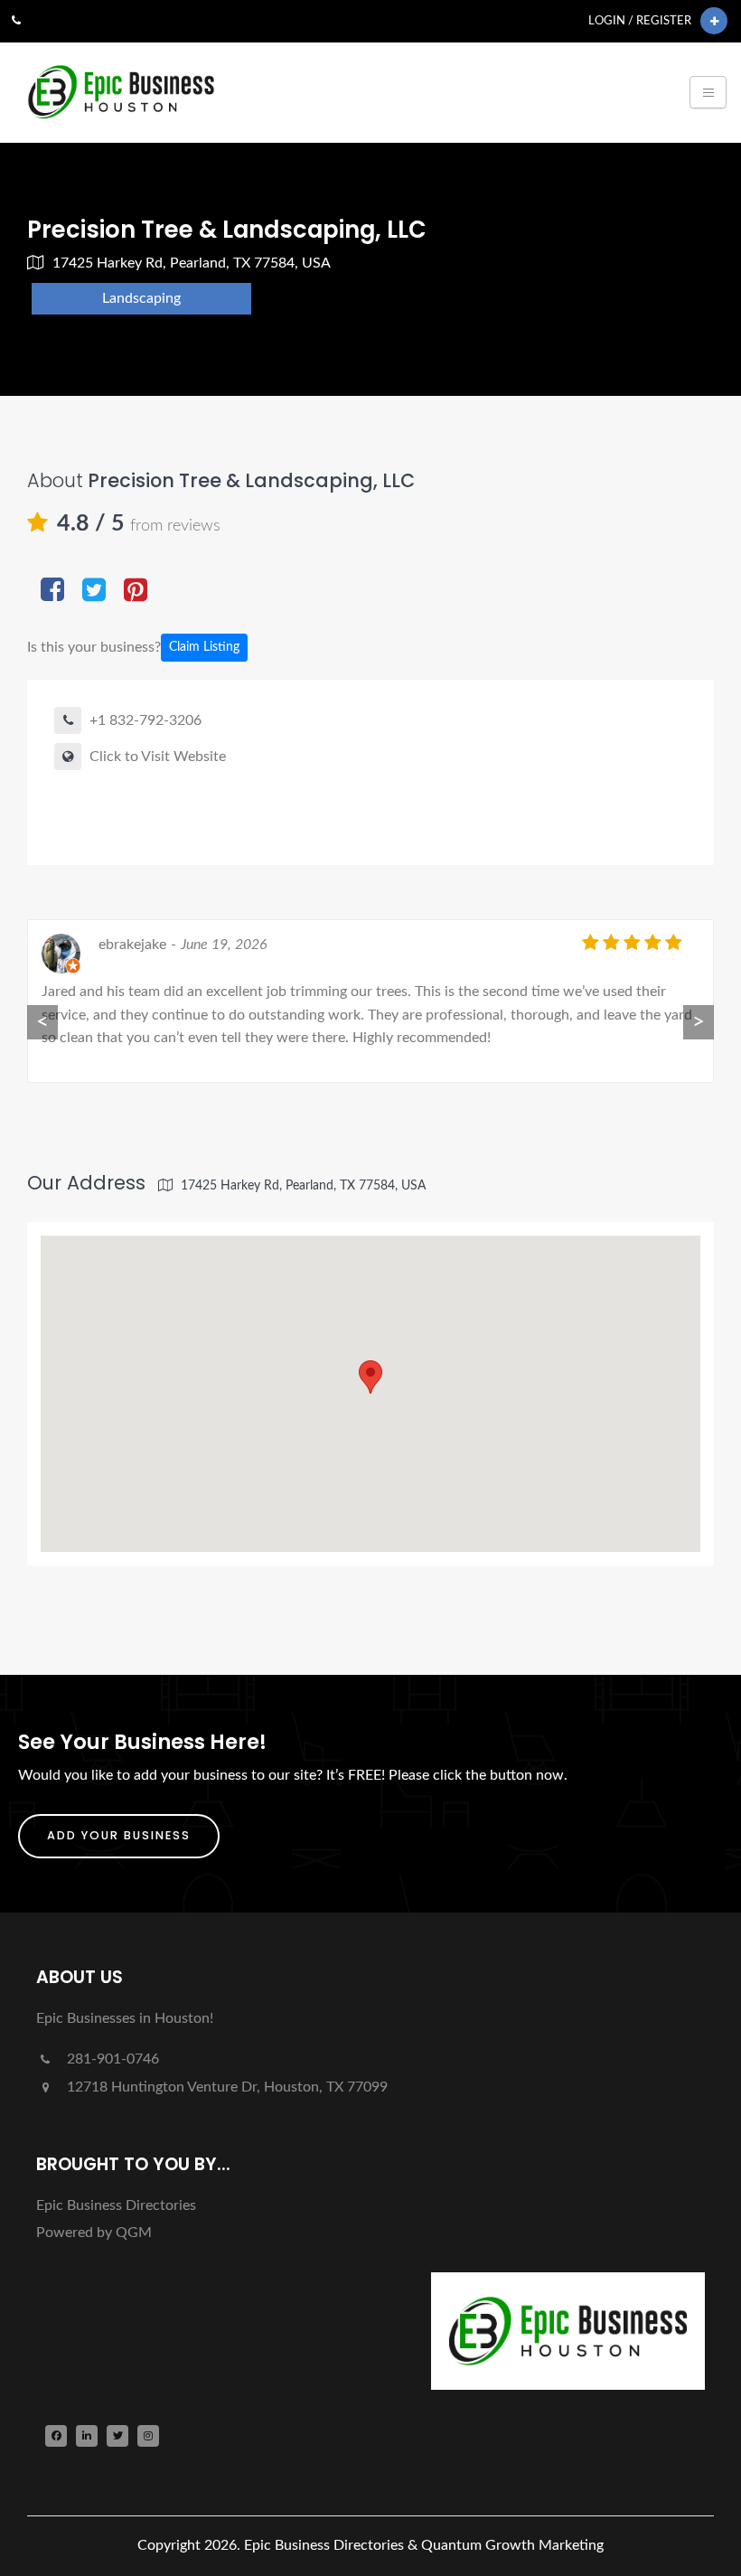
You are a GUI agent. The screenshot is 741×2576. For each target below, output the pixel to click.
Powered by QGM (94, 2233)
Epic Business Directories (116, 2205)
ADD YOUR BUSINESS (119, 1835)
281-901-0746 (111, 2059)
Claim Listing (204, 647)
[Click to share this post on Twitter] (94, 592)
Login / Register (640, 21)
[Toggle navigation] (708, 92)
